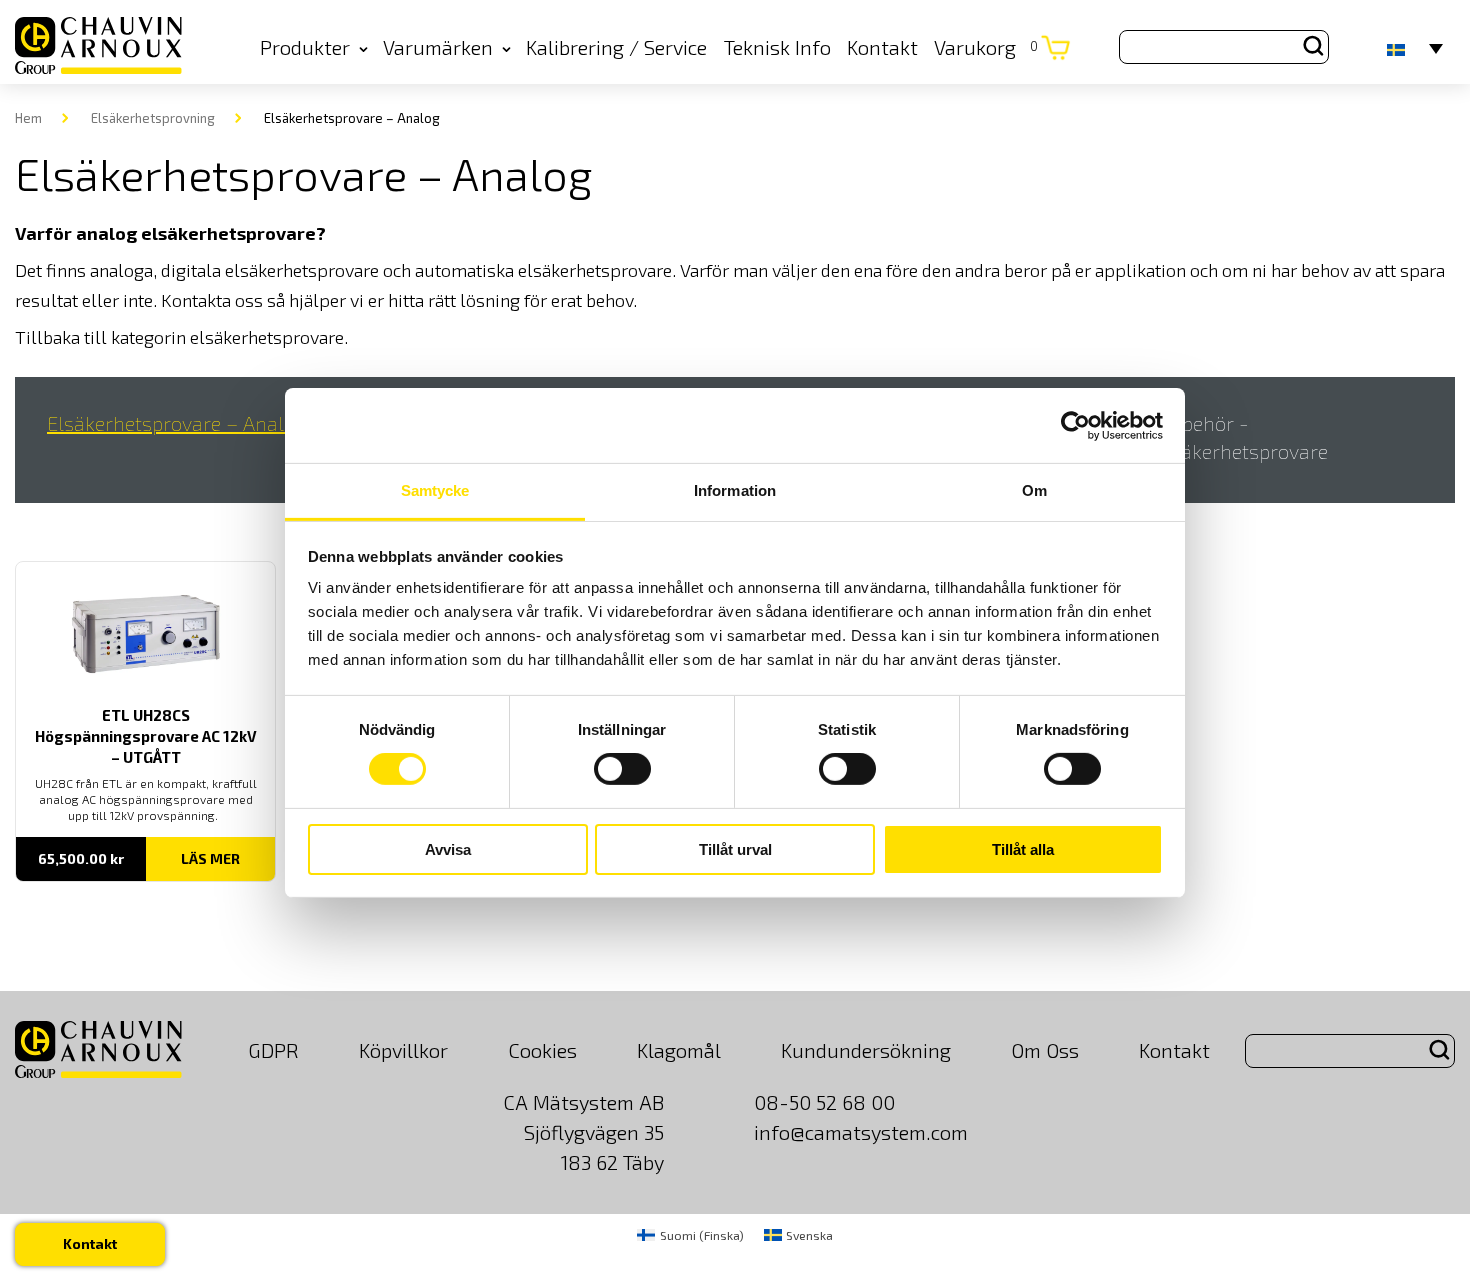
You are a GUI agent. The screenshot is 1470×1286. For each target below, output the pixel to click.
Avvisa (448, 849)
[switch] (622, 769)
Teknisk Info (777, 47)
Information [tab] (735, 490)
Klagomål (679, 1050)
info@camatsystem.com (861, 1132)
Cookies (542, 1050)
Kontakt (882, 47)
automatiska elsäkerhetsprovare (543, 270)
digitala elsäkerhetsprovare (270, 270)
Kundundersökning (866, 1050)
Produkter (305, 47)
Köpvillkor (403, 1050)
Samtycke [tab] (435, 490)
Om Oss (1045, 1050)
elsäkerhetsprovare (267, 337)
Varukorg (986, 47)
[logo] (98, 47)
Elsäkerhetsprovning (153, 118)
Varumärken (438, 47)
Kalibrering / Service (616, 47)
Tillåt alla (1023, 849)
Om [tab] (1034, 490)
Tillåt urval (735, 849)
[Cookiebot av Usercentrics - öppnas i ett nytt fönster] (1075, 425)
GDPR (273, 1050)
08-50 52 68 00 (824, 1102)
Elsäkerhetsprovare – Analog (176, 423)
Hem (28, 118)
